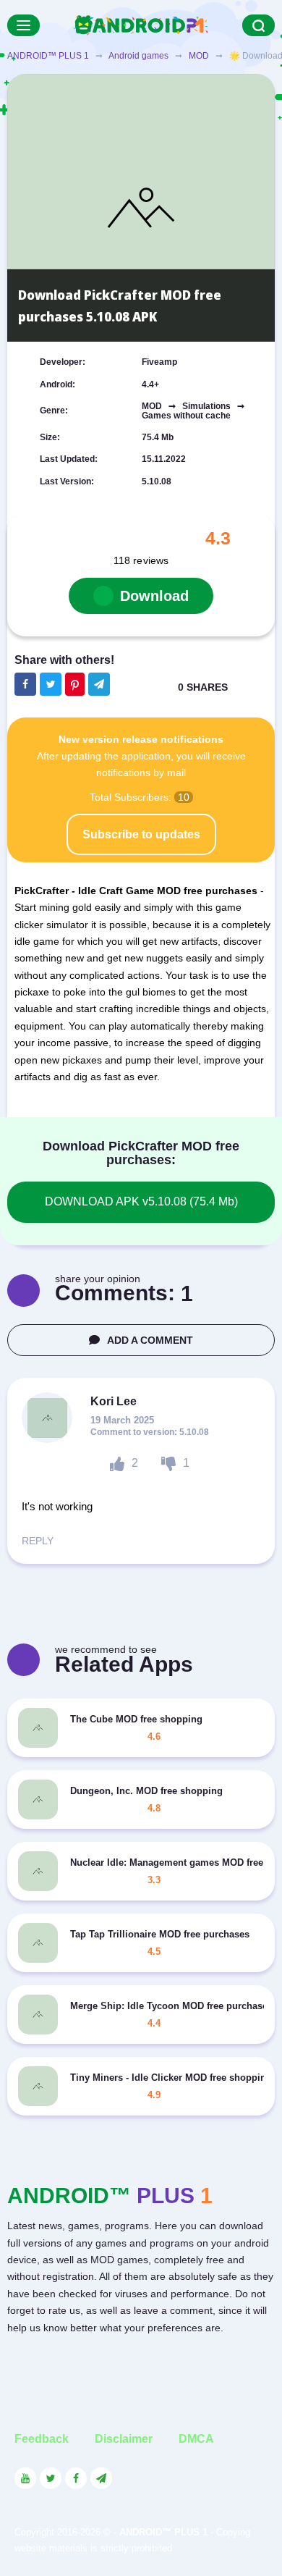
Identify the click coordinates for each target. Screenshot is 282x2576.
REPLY (38, 1541)
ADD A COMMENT (150, 1340)
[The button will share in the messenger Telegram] (99, 684)
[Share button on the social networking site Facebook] (25, 684)
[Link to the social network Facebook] (76, 2478)
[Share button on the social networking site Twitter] (51, 684)
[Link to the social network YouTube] (25, 2478)
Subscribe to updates (141, 834)
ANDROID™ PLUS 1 (48, 56)
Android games (138, 56)
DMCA (196, 2439)
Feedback (42, 2439)
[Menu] (23, 25)
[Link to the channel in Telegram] (101, 2478)
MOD (199, 56)
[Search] (258, 25)
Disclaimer (124, 2439)
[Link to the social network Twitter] (51, 2478)
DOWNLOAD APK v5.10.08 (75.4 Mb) (141, 1201)
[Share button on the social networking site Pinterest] (75, 684)
